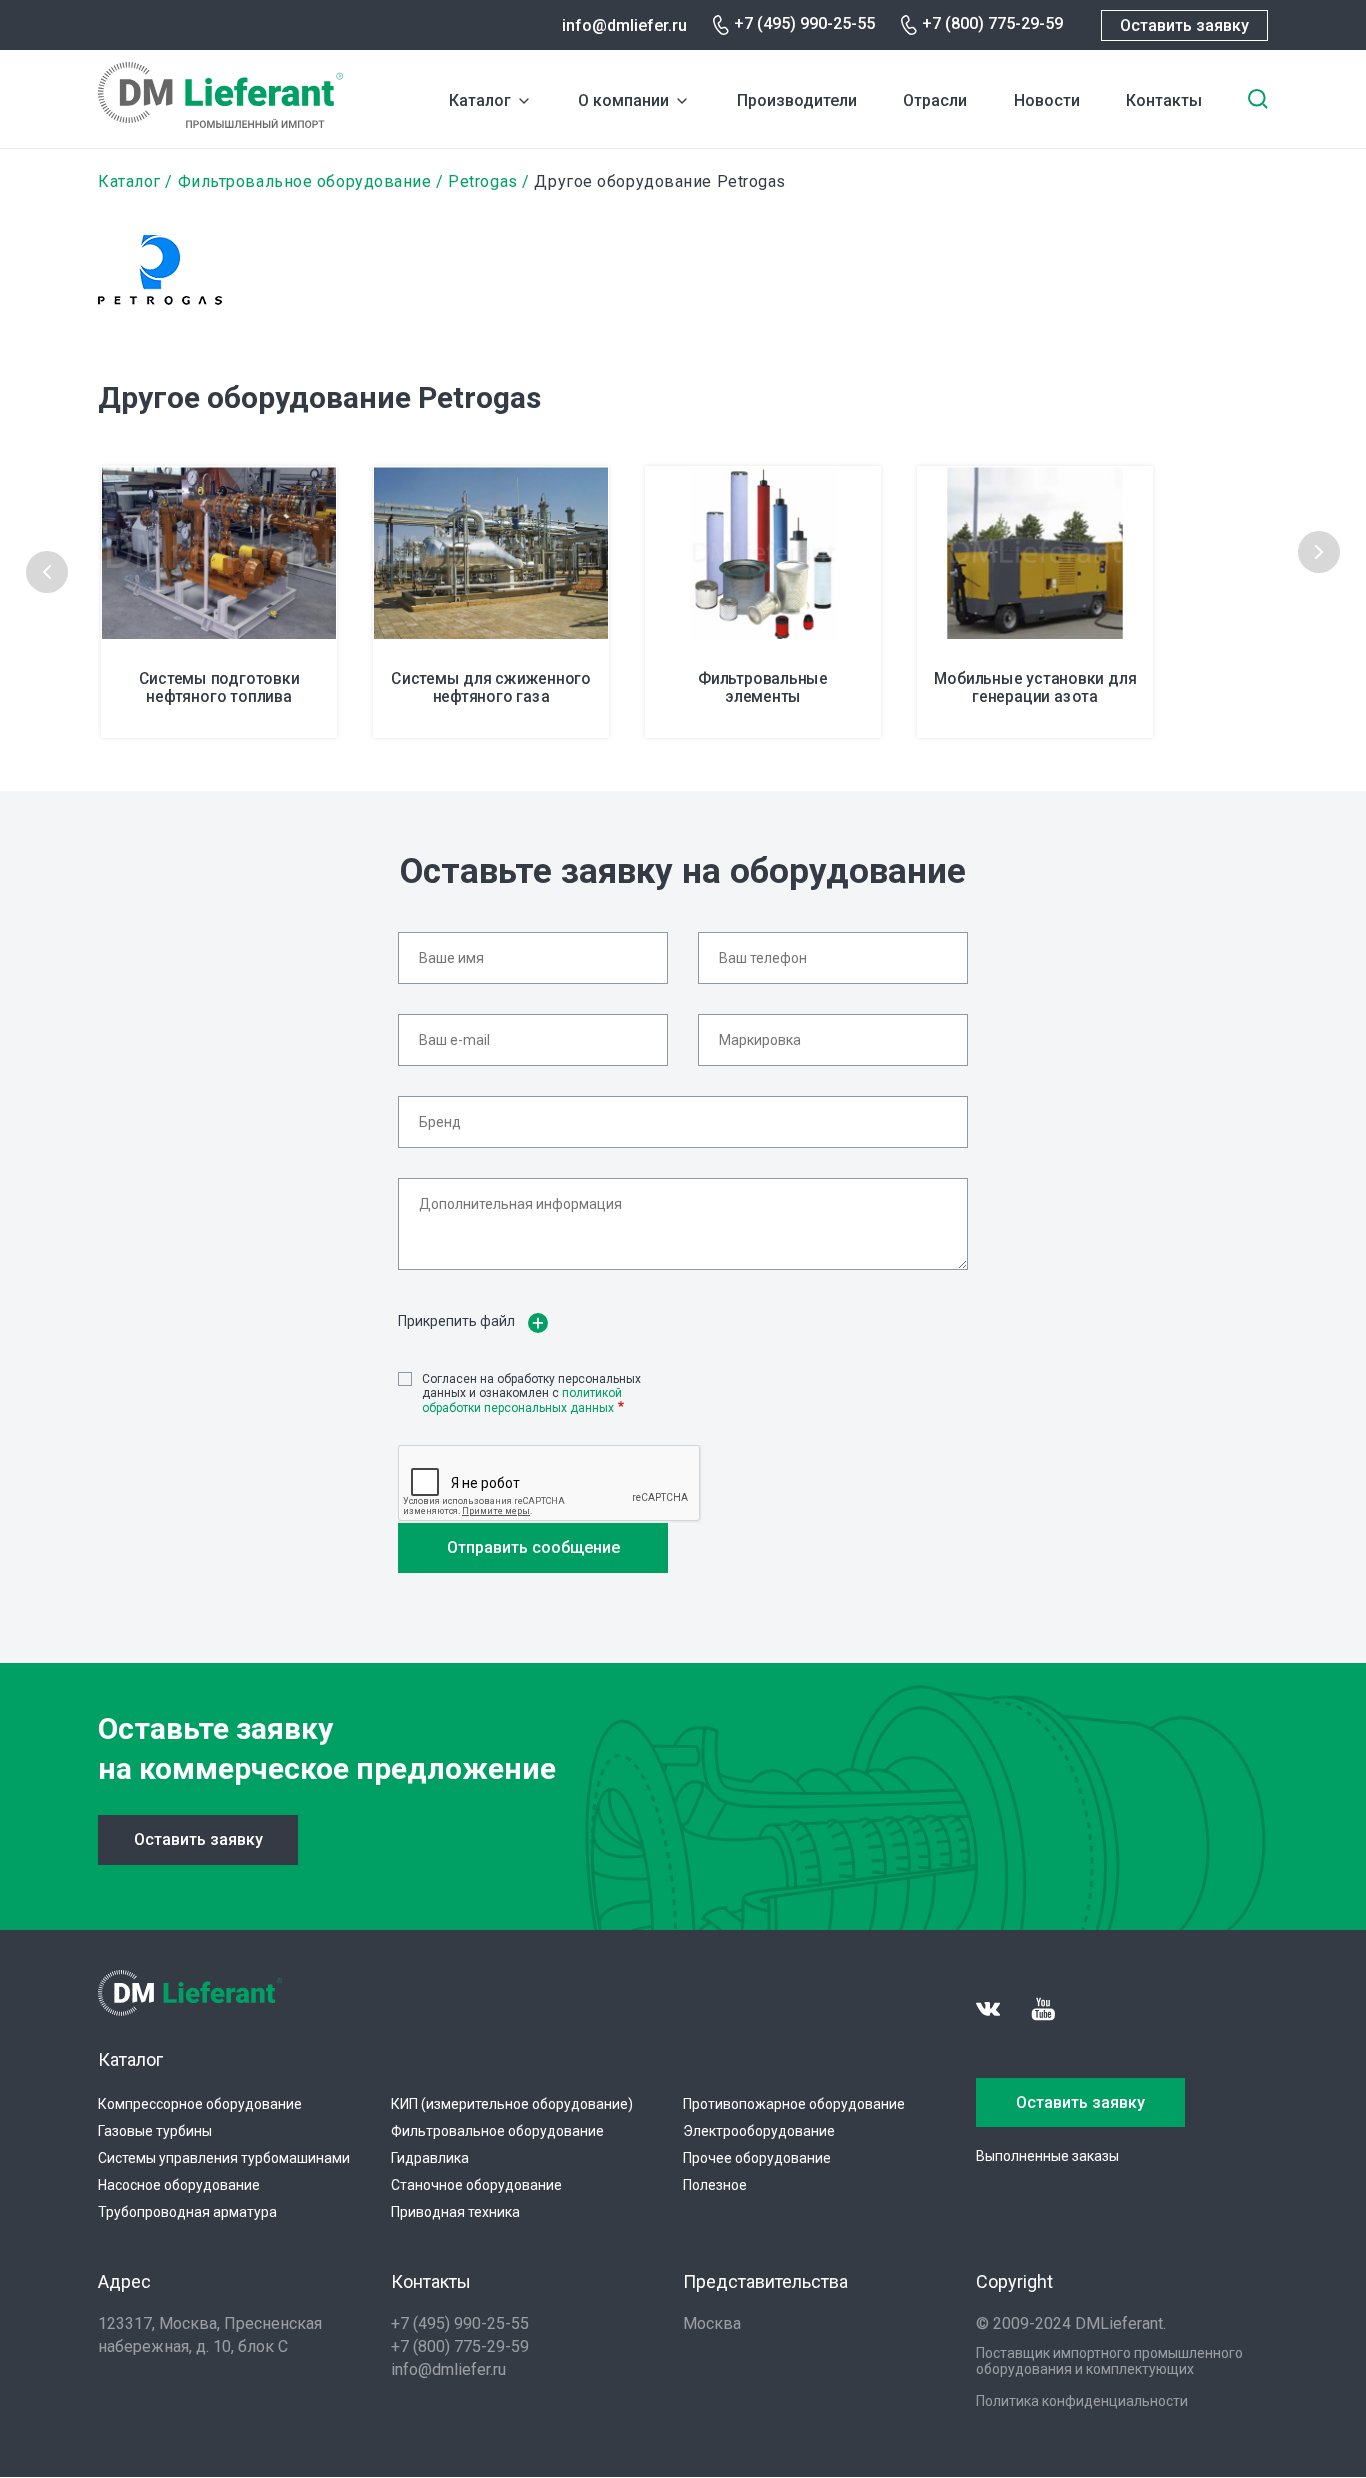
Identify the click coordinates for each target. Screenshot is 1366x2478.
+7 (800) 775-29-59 (992, 23)
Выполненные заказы (1047, 2156)
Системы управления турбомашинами (224, 2158)
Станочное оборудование (476, 2185)
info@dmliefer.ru (624, 25)
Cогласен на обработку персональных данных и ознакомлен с (531, 1393)
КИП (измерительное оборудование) (512, 2104)
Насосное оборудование (179, 2185)
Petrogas (482, 181)
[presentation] (47, 572)
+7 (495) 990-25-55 (804, 23)
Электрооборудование (759, 2131)
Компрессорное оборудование (200, 2104)
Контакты (1164, 100)
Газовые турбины (155, 2131)
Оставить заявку (1184, 25)
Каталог (480, 100)
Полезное (715, 2185)
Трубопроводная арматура (187, 2212)
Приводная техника (455, 2212)
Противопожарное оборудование (794, 2104)
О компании (623, 100)
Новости (1047, 100)
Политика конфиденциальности (1082, 2401)
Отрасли (935, 100)
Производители (797, 100)
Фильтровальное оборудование (305, 181)
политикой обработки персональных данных (522, 1400)
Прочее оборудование (757, 2158)
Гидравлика (430, 2158)
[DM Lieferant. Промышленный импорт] (220, 122)
